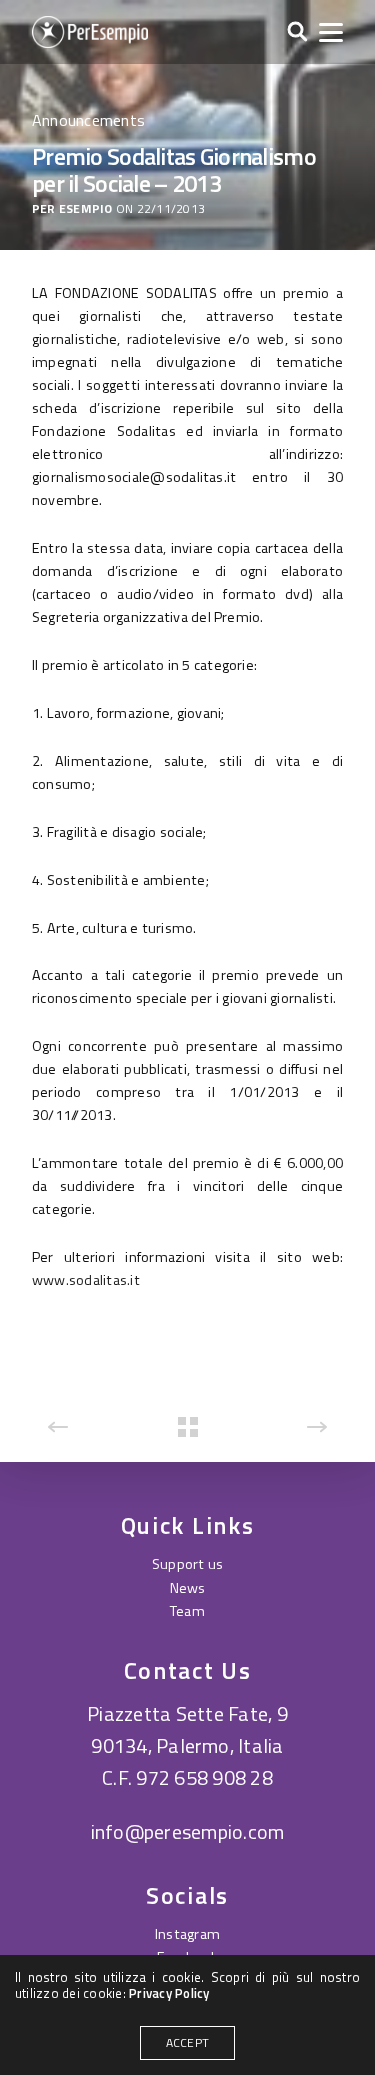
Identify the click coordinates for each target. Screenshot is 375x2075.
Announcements (88, 120)
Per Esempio (72, 209)
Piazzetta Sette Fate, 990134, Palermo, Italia (187, 1729)
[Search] (297, 32)
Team (187, 1611)
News (188, 1588)
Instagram (187, 1934)
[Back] (188, 1427)
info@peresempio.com (188, 1831)
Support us (187, 1564)
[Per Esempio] (90, 32)
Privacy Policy (169, 1993)
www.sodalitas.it (86, 1280)
